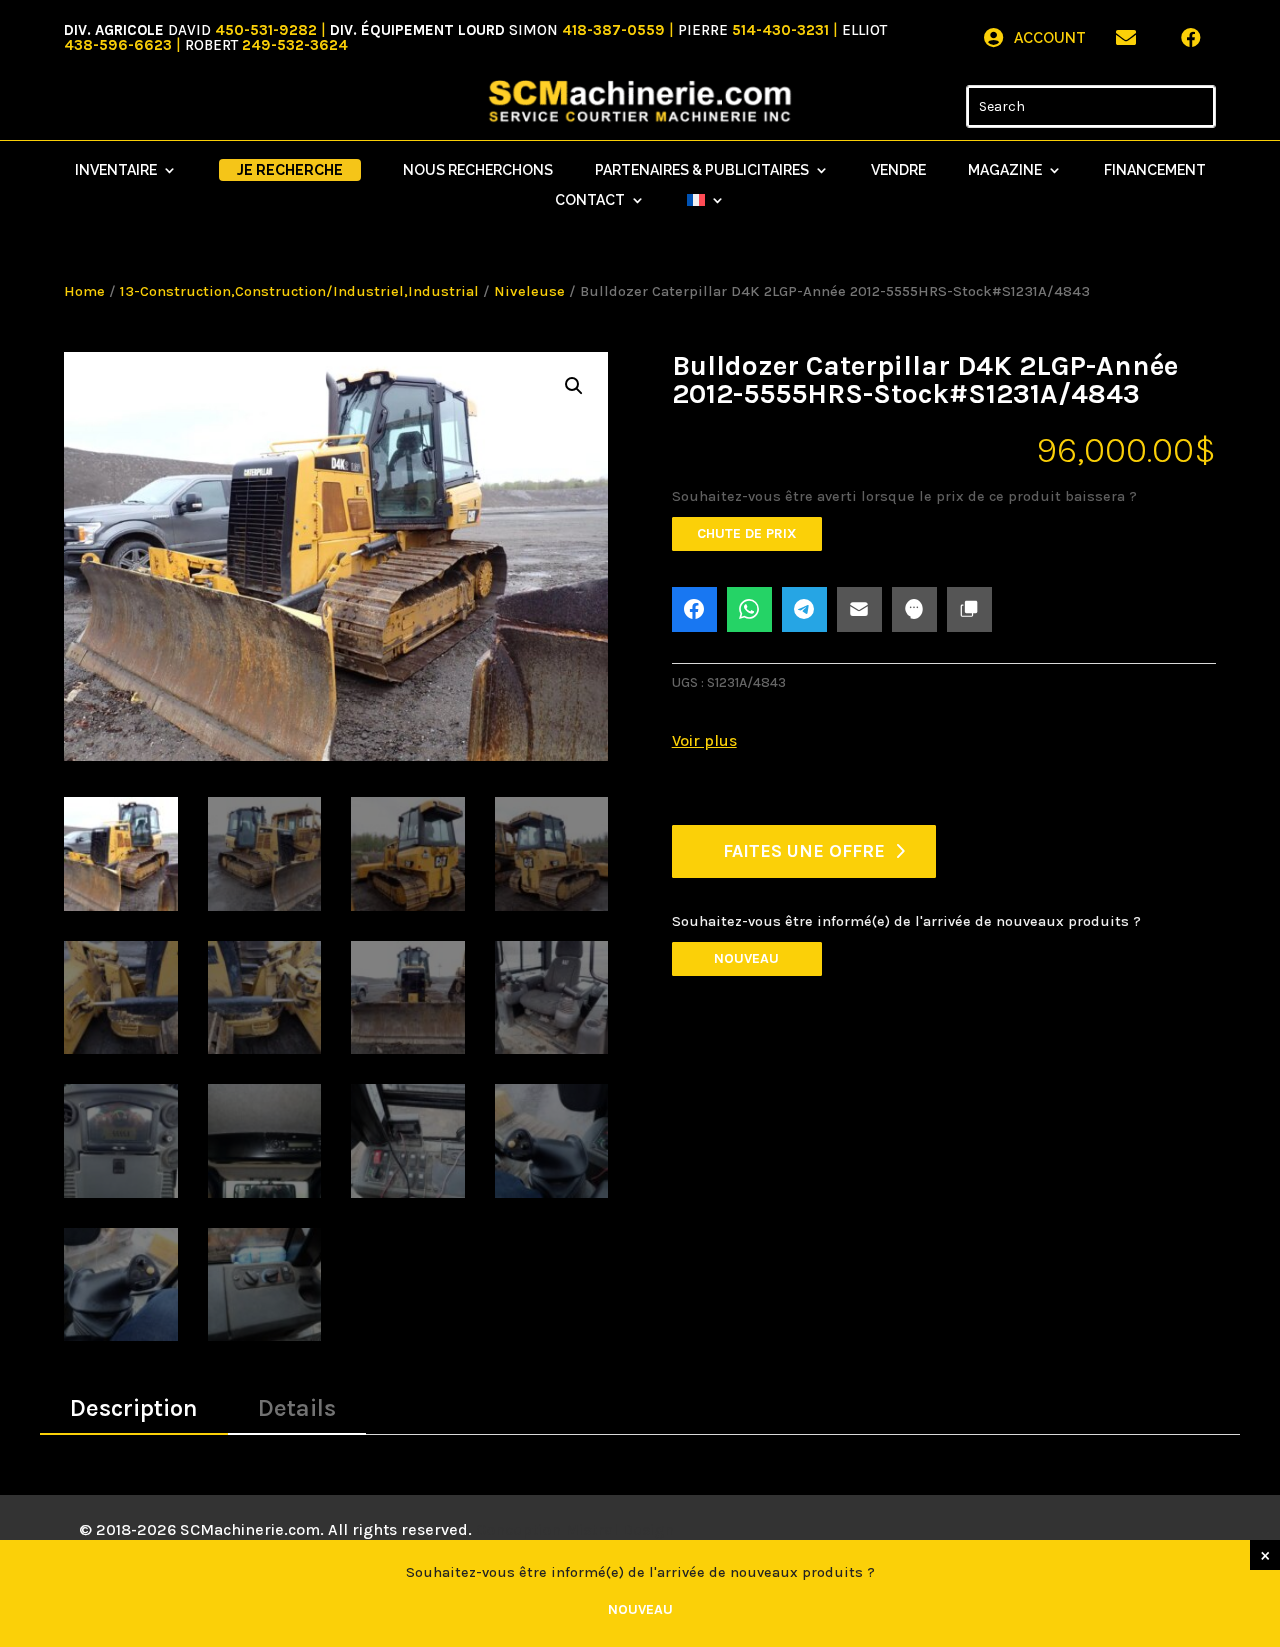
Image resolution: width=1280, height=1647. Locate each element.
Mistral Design (619, 1529)
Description (134, 1408)
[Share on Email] (859, 609)
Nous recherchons (478, 170)
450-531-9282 (266, 30)
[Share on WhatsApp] (749, 609)
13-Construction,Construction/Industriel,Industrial (299, 291)
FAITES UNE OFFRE (804, 851)
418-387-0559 (613, 30)
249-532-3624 (295, 45)
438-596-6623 (118, 45)
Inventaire (116, 170)
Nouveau (746, 958)
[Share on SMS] (914, 609)
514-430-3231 (780, 30)
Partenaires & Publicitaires (702, 170)
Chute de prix (747, 533)
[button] (574, 386)
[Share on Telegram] (804, 609)
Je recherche (290, 170)
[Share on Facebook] (694, 609)
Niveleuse (529, 291)
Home (84, 291)
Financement (1155, 170)
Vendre (898, 170)
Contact (590, 200)
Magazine (1005, 170)
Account (1050, 38)
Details (297, 1408)
